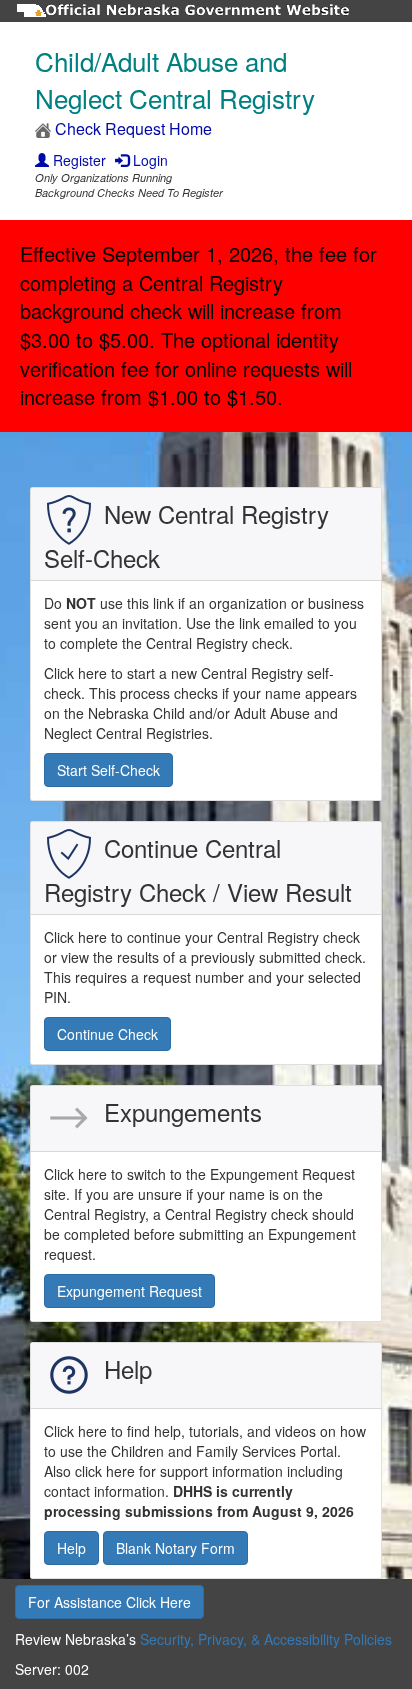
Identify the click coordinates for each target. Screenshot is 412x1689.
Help (71, 1548)
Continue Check (107, 1034)
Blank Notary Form (175, 1548)
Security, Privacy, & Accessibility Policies (266, 1639)
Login (148, 160)
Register (77, 160)
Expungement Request (129, 1291)
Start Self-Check (108, 770)
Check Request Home (131, 128)
